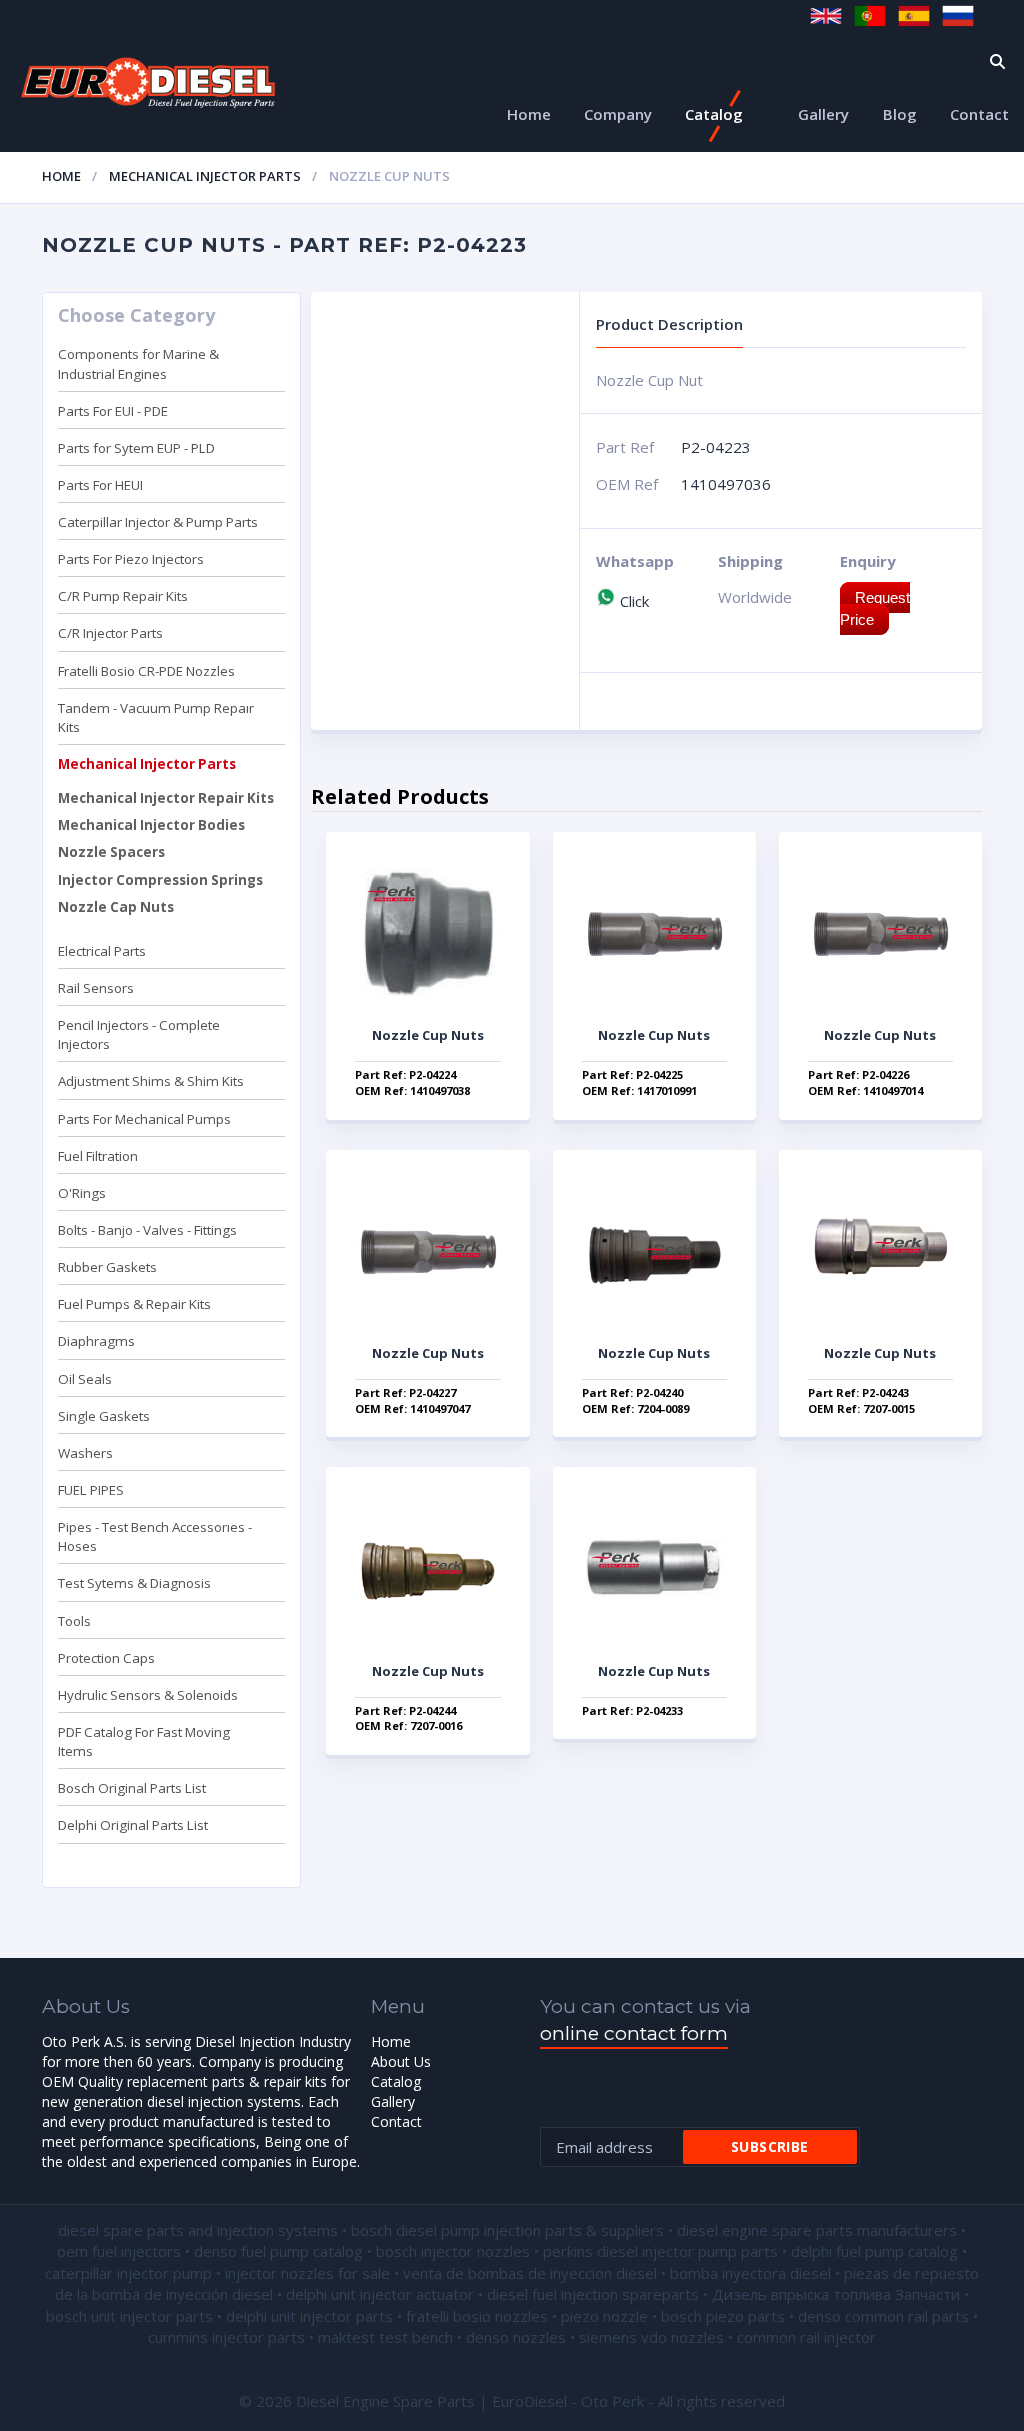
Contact (979, 114)
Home (529, 114)
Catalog (714, 114)
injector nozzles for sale (307, 2273)
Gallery (823, 114)
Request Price (875, 608)
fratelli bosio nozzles (477, 2316)
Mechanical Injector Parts (205, 176)
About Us (401, 2061)
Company (618, 114)
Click (632, 601)
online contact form (634, 2033)
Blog (900, 114)
